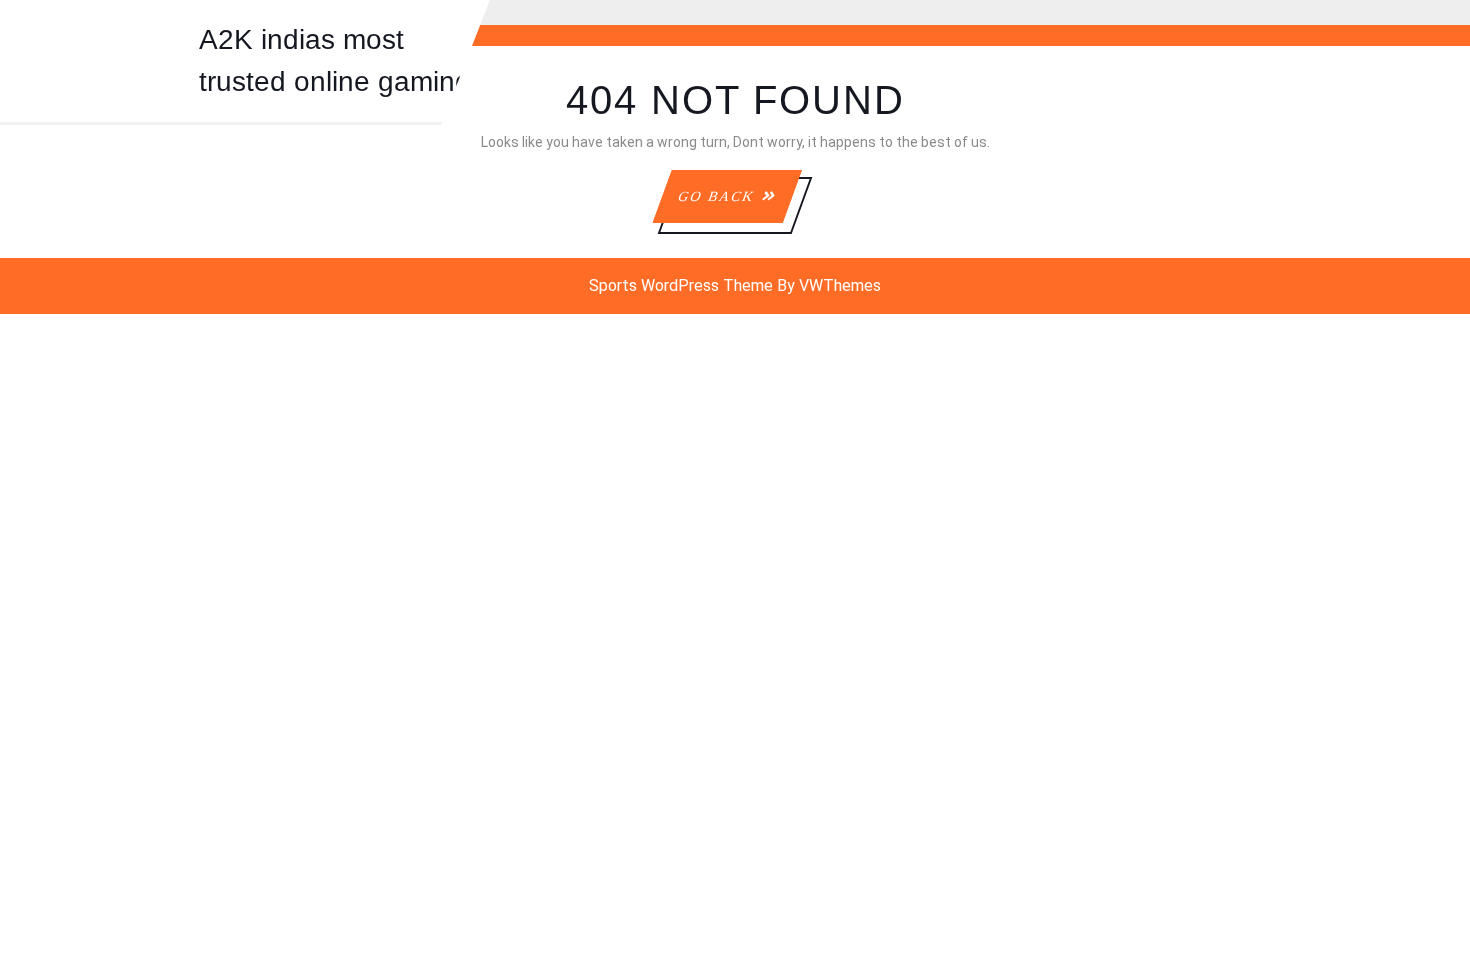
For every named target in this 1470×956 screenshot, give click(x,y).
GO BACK (739, 205)
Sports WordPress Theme (681, 285)
